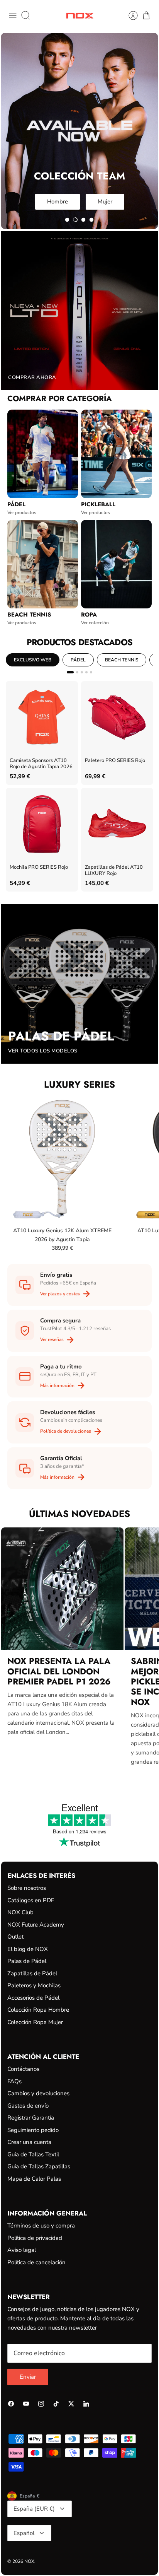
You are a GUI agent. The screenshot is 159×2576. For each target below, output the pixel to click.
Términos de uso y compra (41, 2226)
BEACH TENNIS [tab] (122, 660)
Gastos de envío (28, 2106)
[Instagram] (41, 2404)
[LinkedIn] (86, 2404)
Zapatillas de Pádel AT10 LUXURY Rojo (114, 870)
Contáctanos (23, 2069)
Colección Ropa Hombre (38, 2010)
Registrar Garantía (31, 2118)
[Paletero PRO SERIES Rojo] (117, 717)
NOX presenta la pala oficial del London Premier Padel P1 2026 (59, 1671)
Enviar (28, 2377)
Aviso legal (22, 2250)
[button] (67, 220)
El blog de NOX (28, 1949)
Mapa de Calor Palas (34, 2179)
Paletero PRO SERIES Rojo (115, 761)
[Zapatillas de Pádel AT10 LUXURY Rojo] (117, 824)
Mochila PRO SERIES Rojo (39, 867)
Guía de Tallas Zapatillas (39, 2166)
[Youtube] (26, 2404)
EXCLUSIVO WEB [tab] (33, 660)
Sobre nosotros (27, 1888)
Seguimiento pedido (33, 2130)
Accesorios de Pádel (33, 1998)
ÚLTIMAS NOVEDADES (79, 1514)
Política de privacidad (35, 2238)
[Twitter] (71, 2404)
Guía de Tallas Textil (33, 2154)
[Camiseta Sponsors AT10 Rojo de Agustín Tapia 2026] (42, 717)
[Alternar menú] (13, 15)
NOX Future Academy (36, 1925)
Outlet (15, 1937)
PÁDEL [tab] (78, 660)
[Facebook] (11, 2404)
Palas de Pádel (27, 1961)
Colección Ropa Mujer (35, 2022)
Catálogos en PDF (31, 1900)
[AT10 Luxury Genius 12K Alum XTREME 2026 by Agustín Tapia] (62, 1159)
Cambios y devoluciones (38, 2093)
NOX (29, 2561)
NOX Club (20, 1912)
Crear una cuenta (29, 2142)
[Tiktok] (56, 2404)
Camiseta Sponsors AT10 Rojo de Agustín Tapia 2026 (41, 764)
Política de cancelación (36, 2262)
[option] (79, 131)
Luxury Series (79, 1084)
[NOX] (80, 16)
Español (24, 2533)
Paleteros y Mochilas (34, 1985)
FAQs (14, 2081)
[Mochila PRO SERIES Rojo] (42, 824)
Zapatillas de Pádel (32, 1973)
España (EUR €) (34, 2509)
